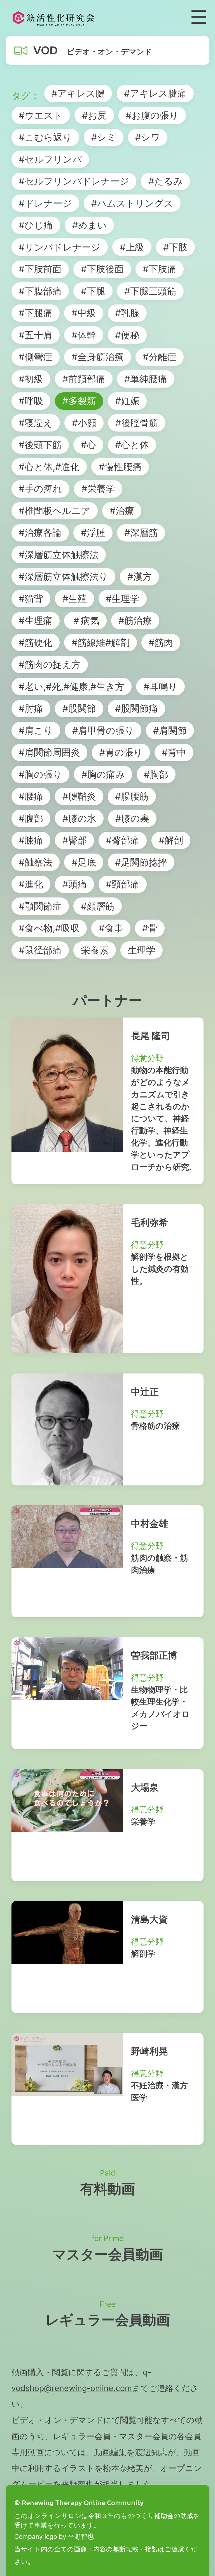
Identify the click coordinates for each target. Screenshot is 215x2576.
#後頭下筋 (40, 445)
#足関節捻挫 (141, 862)
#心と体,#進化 (49, 467)
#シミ (104, 137)
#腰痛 (31, 796)
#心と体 (132, 445)
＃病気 (86, 620)
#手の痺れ (40, 489)
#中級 (84, 313)
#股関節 (79, 708)
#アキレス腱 (78, 93)
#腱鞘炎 (79, 796)
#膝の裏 (132, 818)
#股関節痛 (136, 708)
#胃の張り (121, 752)
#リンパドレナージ (60, 247)
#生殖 (75, 599)
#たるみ (166, 181)
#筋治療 (135, 620)
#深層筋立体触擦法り (63, 576)
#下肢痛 (160, 269)
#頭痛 (75, 884)
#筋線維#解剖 (101, 643)
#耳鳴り (161, 686)
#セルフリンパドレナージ (74, 181)
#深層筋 (141, 533)
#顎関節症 (40, 906)
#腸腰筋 (132, 796)
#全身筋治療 (98, 357)
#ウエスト (41, 115)
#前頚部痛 (84, 379)
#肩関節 (170, 730)
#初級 (31, 379)
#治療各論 (40, 533)
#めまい (89, 225)
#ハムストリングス (132, 203)
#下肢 (175, 247)
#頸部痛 (123, 884)
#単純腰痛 (146, 379)
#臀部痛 (123, 840)
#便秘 (127, 335)
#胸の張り (40, 774)
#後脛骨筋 (137, 423)
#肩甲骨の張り (103, 730)
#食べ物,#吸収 (49, 928)
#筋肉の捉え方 (50, 664)
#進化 (31, 884)
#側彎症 (36, 357)
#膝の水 (79, 818)
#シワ (148, 137)
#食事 (111, 928)
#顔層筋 (98, 906)
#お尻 (94, 115)
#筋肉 (161, 643)
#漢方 (140, 576)
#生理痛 (36, 620)
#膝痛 (31, 840)
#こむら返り (45, 137)
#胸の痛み (103, 774)
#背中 (174, 752)
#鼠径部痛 (40, 950)
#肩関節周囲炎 (49, 752)
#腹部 (31, 818)
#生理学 (123, 599)
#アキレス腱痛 (155, 93)
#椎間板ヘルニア (55, 511)
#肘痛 (31, 708)
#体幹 (84, 335)
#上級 (132, 247)
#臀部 (75, 840)
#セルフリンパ (50, 159)
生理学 (142, 950)
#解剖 (171, 840)
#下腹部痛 (40, 291)
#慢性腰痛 (120, 467)
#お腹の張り (152, 115)
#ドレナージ (45, 203)
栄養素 (95, 950)
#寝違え (36, 423)
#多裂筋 (79, 401)
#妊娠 (127, 401)
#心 (88, 445)
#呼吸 (31, 401)
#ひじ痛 (36, 225)
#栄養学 (98, 489)
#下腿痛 (36, 313)
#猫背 (31, 599)
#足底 (84, 862)
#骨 (150, 928)
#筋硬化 (36, 643)
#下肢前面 (40, 269)
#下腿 (93, 291)
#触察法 (36, 862)
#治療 (122, 511)
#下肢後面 (102, 269)
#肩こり (36, 730)
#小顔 (84, 423)
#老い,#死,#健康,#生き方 (72, 686)
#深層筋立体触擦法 (59, 555)
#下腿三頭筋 (150, 291)
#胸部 (156, 774)
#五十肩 (36, 335)
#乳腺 (127, 313)
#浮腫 (93, 533)
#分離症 (160, 357)
